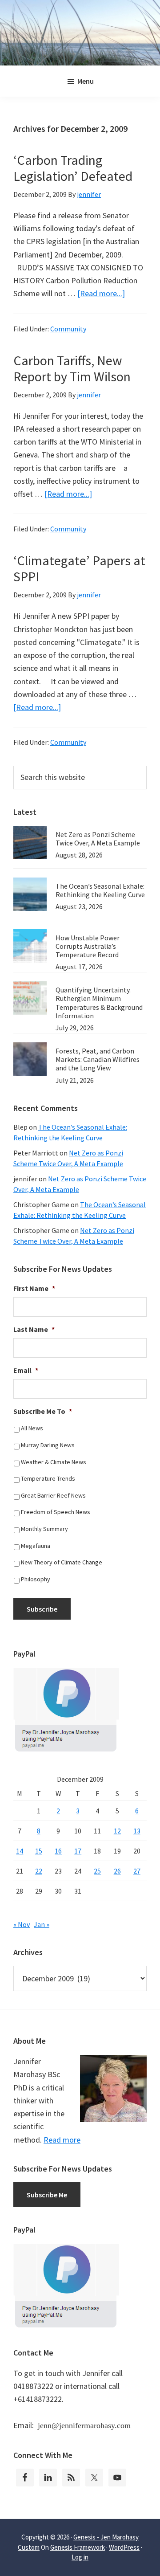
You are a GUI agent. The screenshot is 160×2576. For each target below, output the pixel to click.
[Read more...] (101, 293)
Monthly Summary (44, 1529)
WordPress (124, 2547)
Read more (62, 2140)
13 (137, 1831)
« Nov (22, 1924)
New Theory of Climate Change (62, 1562)
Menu (86, 81)
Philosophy (36, 1579)
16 (58, 1851)
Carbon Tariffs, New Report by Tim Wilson (72, 368)
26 (117, 1871)
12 (117, 1831)
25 (97, 1871)
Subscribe (42, 1609)
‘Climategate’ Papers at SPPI (79, 568)
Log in (80, 2557)
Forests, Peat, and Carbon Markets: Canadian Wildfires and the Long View (98, 1059)
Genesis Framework (78, 2547)
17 (78, 1851)
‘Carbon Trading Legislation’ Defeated (73, 168)
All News (32, 1428)
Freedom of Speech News (56, 1512)
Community (68, 329)
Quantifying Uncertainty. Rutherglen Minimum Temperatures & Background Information (99, 1003)
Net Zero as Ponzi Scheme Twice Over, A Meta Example (98, 839)
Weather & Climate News (54, 1462)
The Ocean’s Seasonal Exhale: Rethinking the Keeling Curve (100, 890)
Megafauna (36, 1546)
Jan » (42, 1924)
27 (137, 1871)
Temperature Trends (48, 1478)
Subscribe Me (47, 2195)
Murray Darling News (48, 1445)
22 (39, 1871)
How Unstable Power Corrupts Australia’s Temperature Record (88, 946)
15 (39, 1851)
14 (20, 1851)
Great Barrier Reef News (53, 1495)
